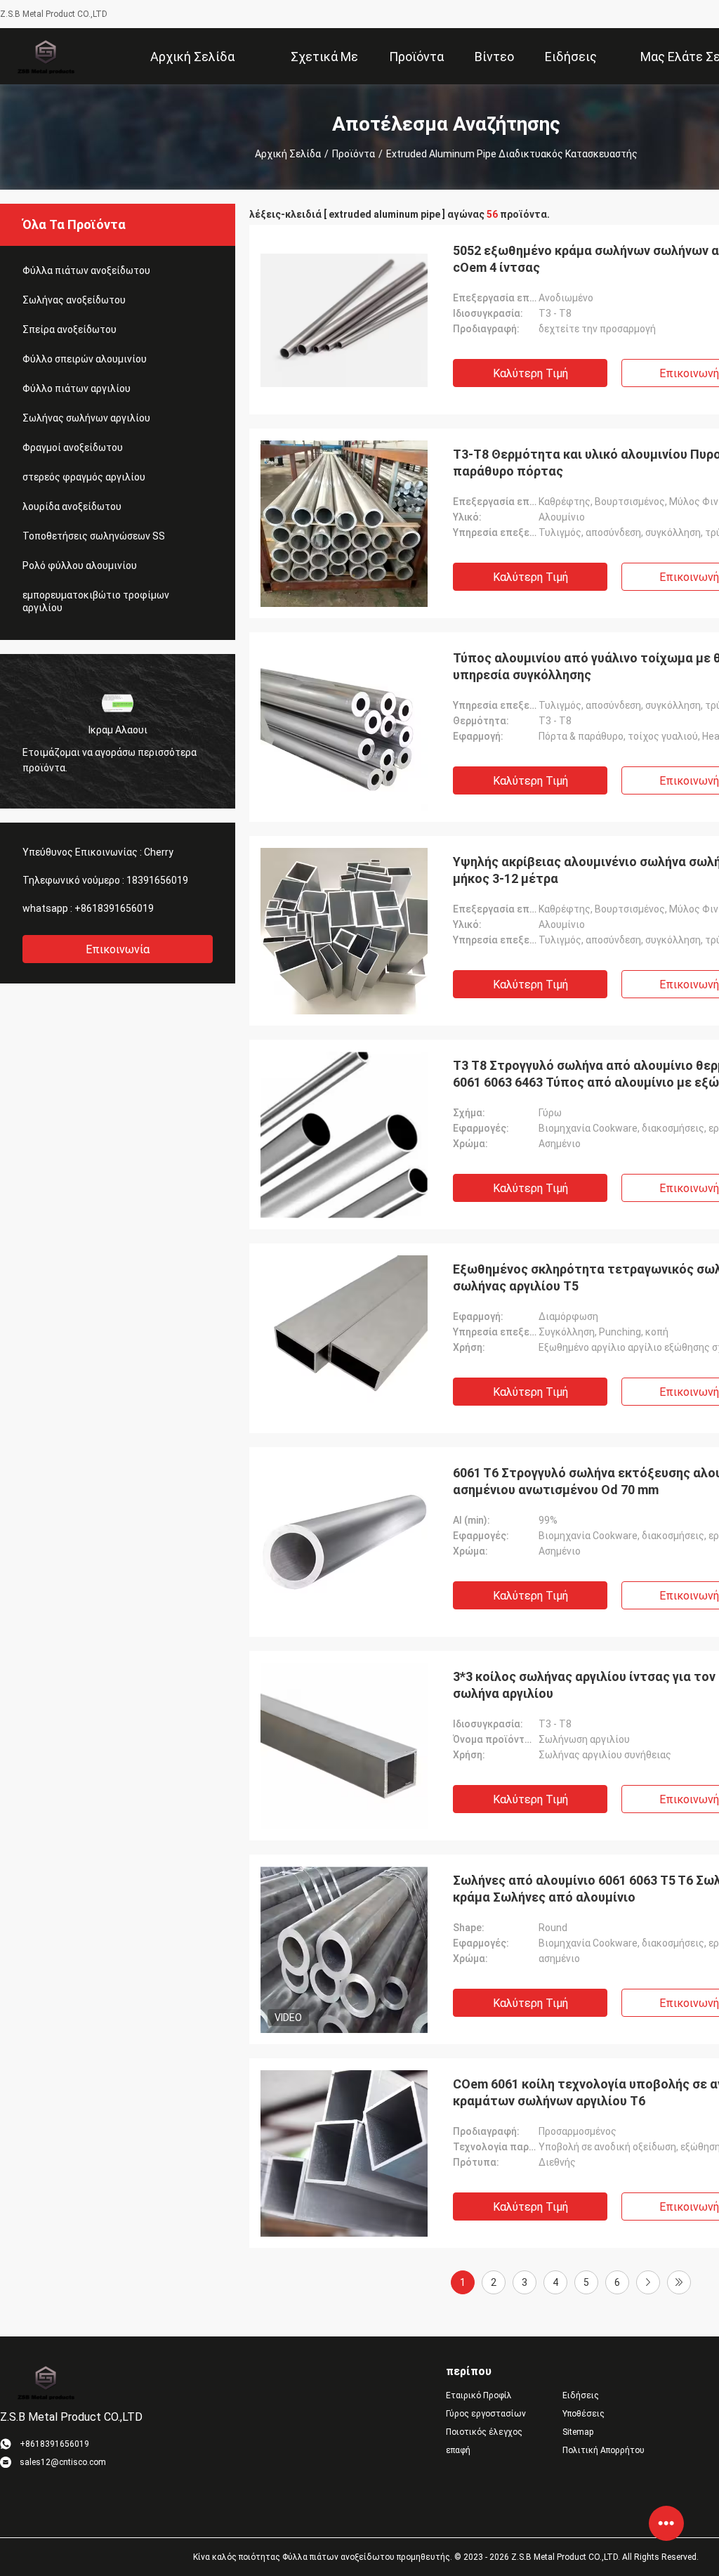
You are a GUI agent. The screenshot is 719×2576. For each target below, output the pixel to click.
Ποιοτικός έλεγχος (484, 2432)
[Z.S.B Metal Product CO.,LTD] (45, 56)
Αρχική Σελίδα (288, 154)
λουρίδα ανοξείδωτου (72, 506)
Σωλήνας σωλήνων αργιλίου (86, 418)
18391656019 (157, 880)
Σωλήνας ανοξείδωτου (74, 300)
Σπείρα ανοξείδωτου (70, 329)
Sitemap (578, 2432)
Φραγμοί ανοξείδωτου (73, 447)
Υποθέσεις (583, 2414)
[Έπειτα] (648, 2282)
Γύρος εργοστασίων (486, 2414)
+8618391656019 (114, 908)
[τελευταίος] (679, 2282)
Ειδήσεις (581, 2395)
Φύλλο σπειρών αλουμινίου (85, 359)
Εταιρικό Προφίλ (479, 2395)
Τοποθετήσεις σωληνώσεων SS (94, 536)
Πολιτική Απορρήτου (603, 2450)
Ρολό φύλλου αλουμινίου (80, 565)
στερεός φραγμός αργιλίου (84, 477)
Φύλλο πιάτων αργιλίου (77, 388)
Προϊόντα (354, 154)
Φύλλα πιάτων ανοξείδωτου (86, 270)
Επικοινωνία (118, 949)
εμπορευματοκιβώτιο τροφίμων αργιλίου (96, 601)
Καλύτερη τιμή (530, 373)
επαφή (458, 2450)
